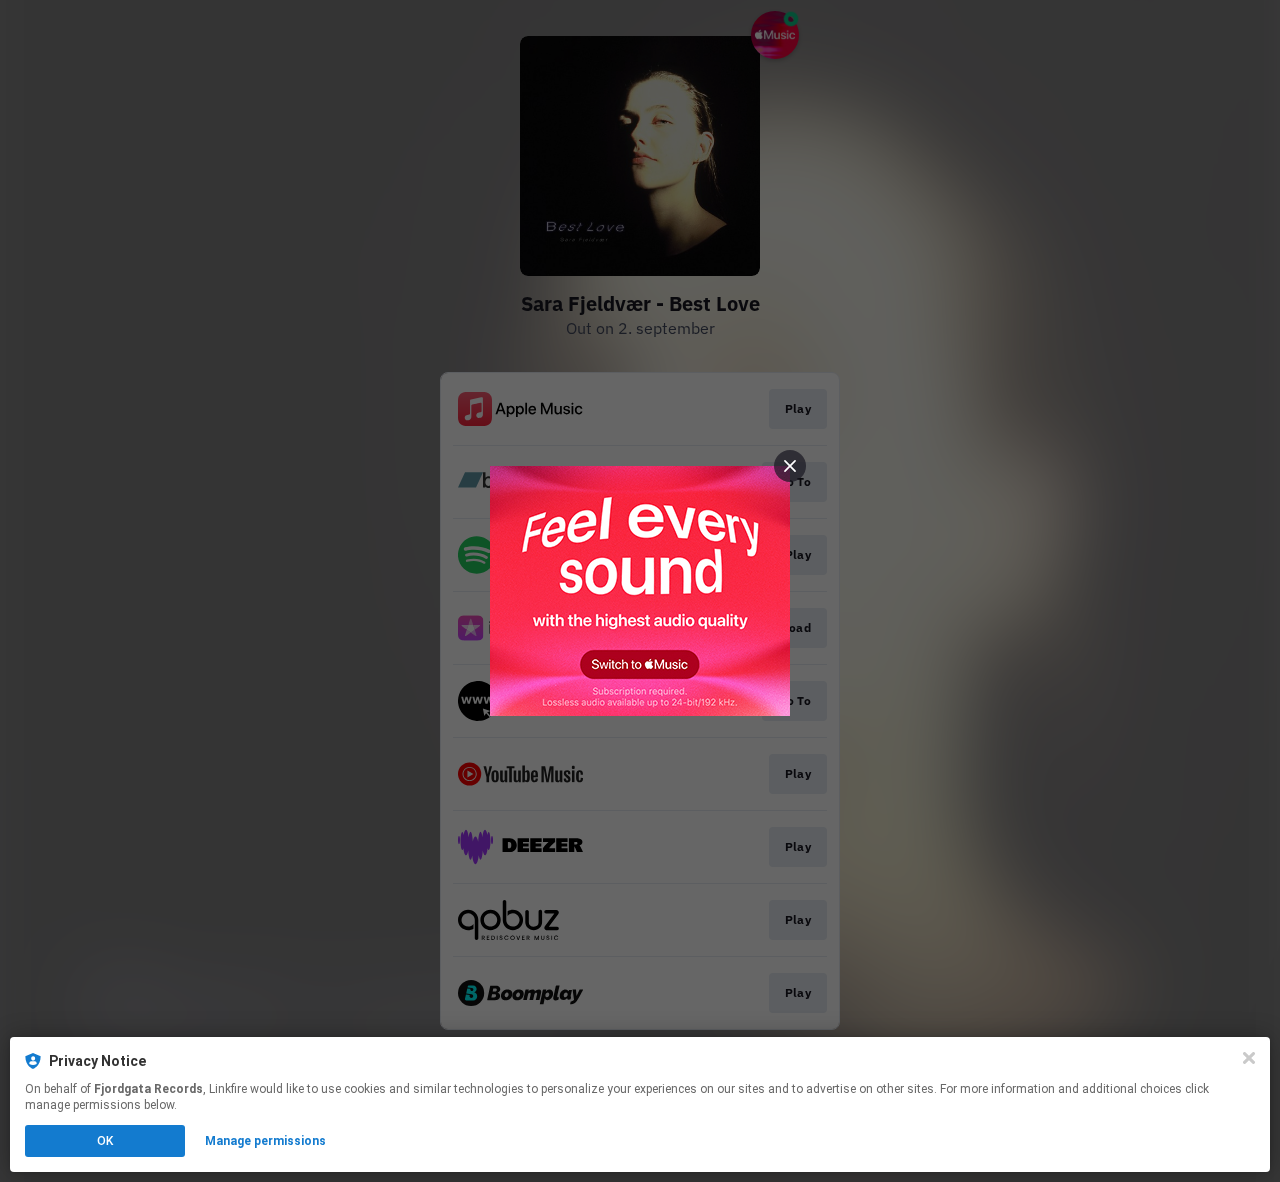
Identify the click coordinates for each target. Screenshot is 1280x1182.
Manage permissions (265, 1141)
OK (105, 1141)
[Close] (1249, 1058)
